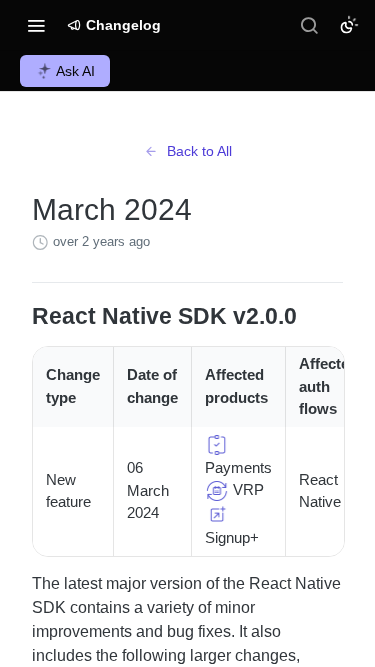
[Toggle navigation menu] (36, 25)
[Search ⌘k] (309, 25)
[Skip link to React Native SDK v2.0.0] (18, 317)
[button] (217, 443)
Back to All (199, 151)
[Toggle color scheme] (349, 25)
